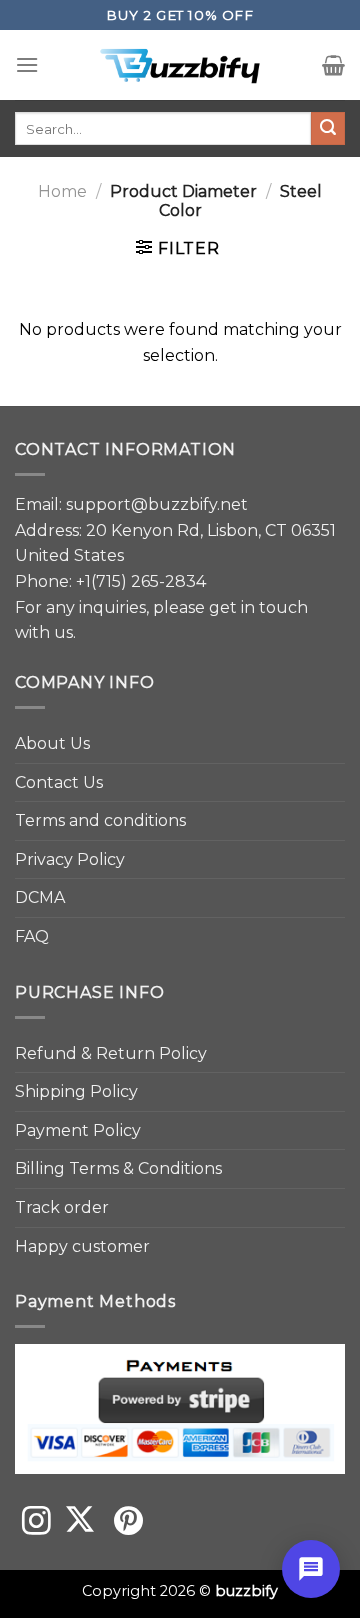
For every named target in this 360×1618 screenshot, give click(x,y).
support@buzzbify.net (157, 504)
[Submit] (328, 129)
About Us (52, 743)
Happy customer (82, 1246)
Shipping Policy (76, 1091)
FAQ (32, 936)
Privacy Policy (70, 859)
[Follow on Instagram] (36, 1523)
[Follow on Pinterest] (128, 1523)
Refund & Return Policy (111, 1053)
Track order (62, 1207)
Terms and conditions (100, 820)
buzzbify (246, 1591)
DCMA (40, 897)
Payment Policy (78, 1130)
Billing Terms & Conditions (118, 1168)
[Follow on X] (80, 1523)
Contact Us (59, 782)
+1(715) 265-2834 (141, 581)
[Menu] (27, 64)
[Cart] (333, 65)
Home (62, 191)
